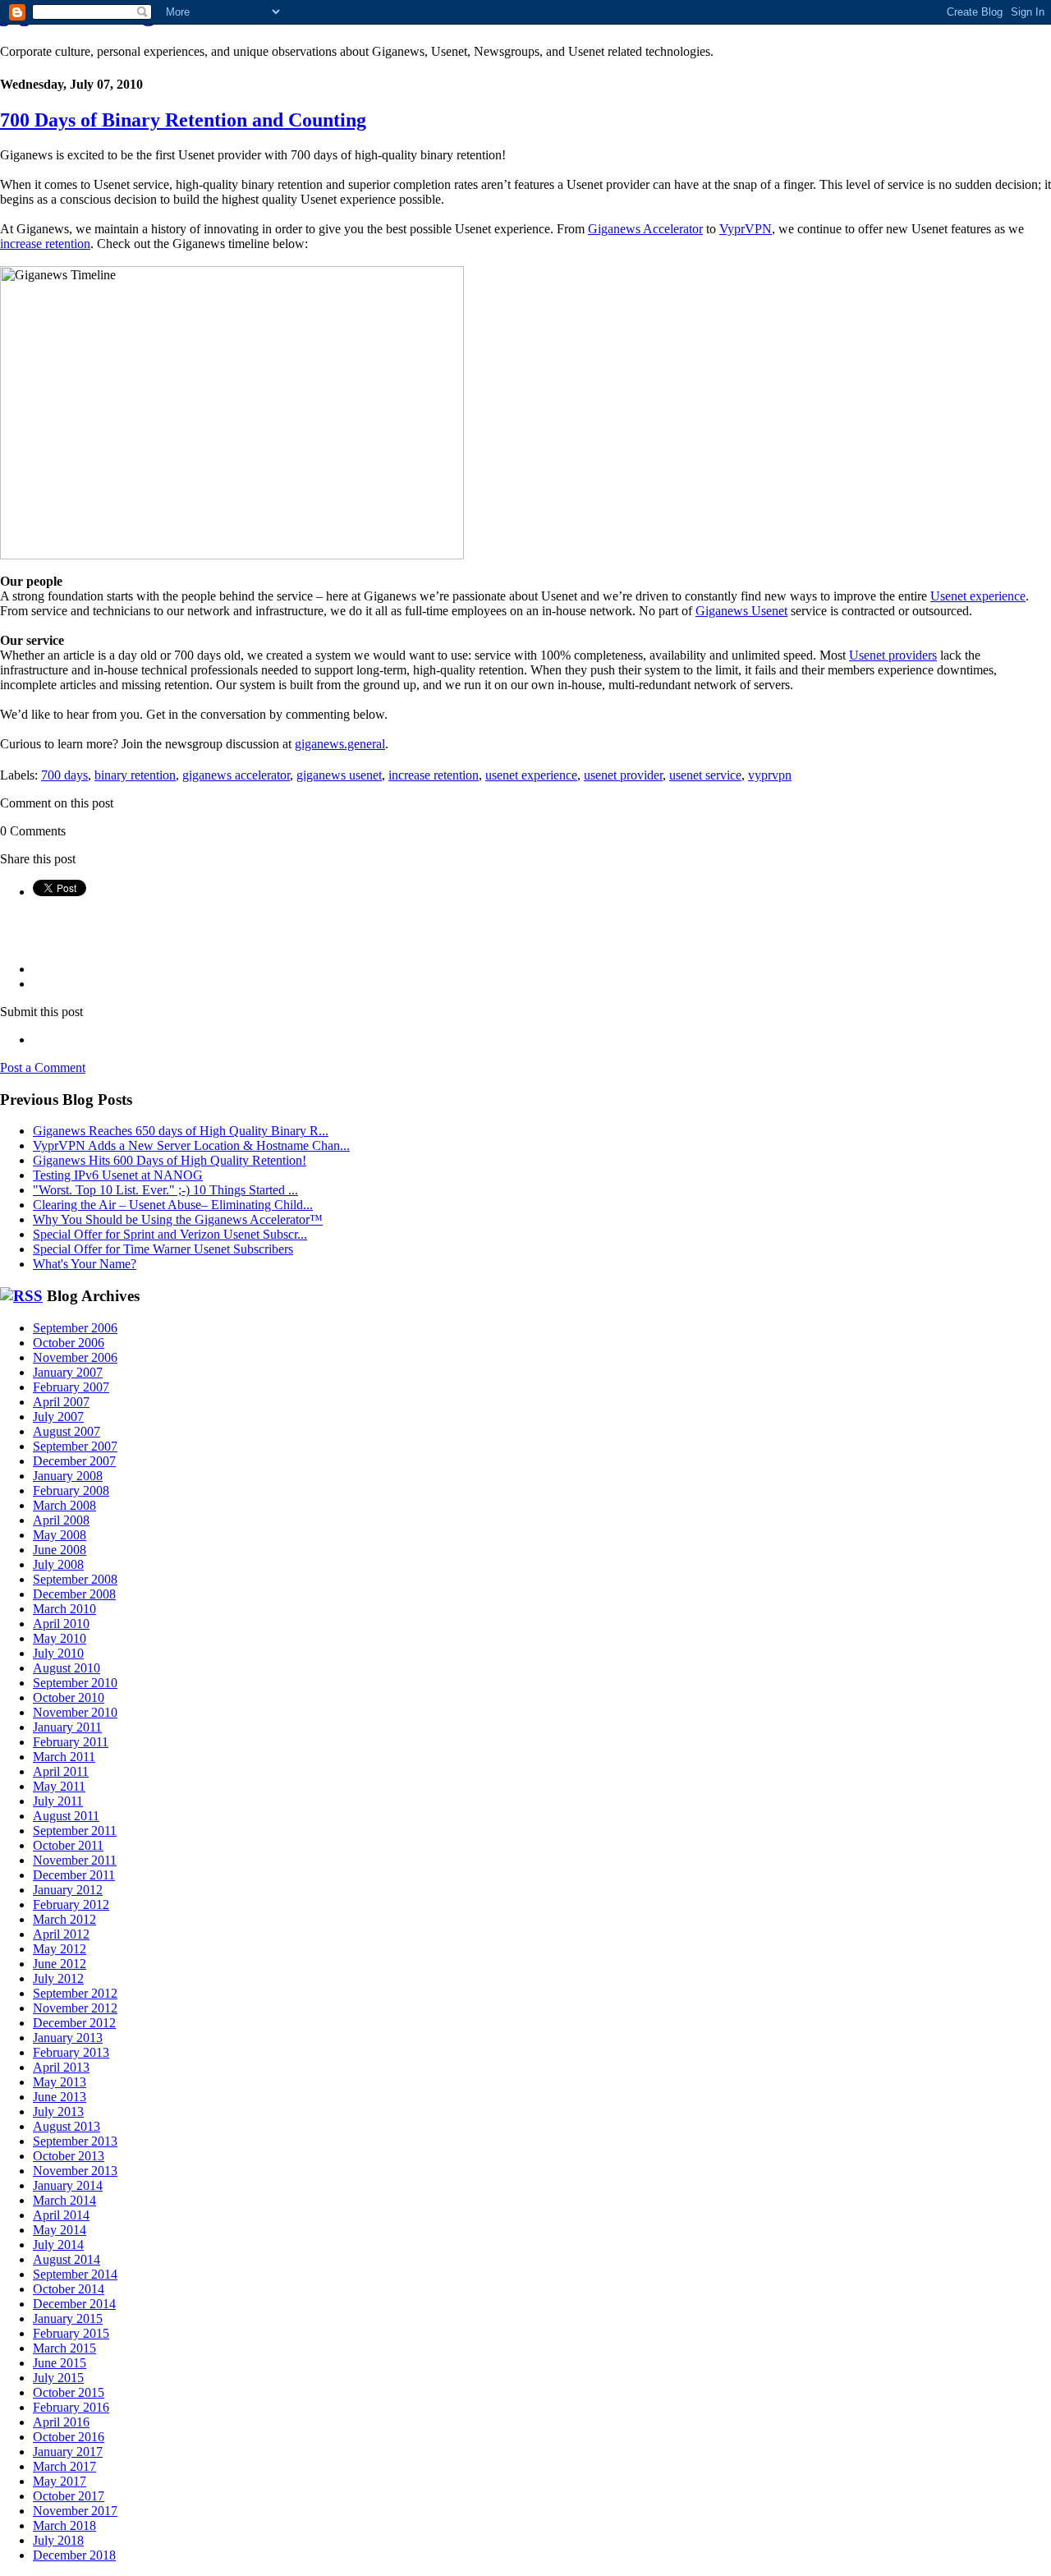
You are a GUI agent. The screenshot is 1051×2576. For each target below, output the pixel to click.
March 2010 (64, 1609)
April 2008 (61, 1520)
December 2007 (74, 1461)
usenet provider (623, 775)
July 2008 (58, 1564)
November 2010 (75, 1712)
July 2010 (58, 1653)
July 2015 (58, 2378)
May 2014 (60, 2230)
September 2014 (75, 2274)
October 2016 (69, 2437)
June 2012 (60, 1964)
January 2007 (68, 1372)
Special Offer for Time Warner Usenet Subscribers (163, 1249)
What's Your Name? (85, 1264)
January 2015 (68, 2318)
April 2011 (61, 1771)
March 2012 (64, 1919)
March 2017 (64, 2466)
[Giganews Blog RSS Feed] (21, 1296)
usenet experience (531, 775)
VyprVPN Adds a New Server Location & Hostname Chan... (191, 1145)
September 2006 (75, 1328)
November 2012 (75, 2008)
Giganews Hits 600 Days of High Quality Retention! (170, 1160)
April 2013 (61, 2067)
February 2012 (71, 1904)
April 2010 (61, 1624)
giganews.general (340, 744)
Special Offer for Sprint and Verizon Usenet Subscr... (170, 1234)
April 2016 (61, 2422)
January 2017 (68, 2452)
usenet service (705, 775)
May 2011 (59, 1786)
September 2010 (75, 1683)
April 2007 (61, 1402)
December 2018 (74, 2555)
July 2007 (58, 1417)
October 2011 (68, 1845)
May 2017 (60, 2481)
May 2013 (60, 2082)
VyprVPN (746, 229)
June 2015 (60, 2363)
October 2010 (69, 1697)
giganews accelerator (236, 775)
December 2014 (74, 2304)
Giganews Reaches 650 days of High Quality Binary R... (181, 1131)
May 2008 (60, 1535)
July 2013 (58, 2111)
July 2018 (58, 2540)
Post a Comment (43, 1067)
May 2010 (60, 1638)
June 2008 (60, 1550)
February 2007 (71, 1387)
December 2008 (74, 1594)
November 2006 (75, 1357)
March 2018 (64, 2525)
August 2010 (67, 1668)
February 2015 (71, 2333)
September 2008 (75, 1579)
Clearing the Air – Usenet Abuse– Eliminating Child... (173, 1205)
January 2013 (68, 2038)
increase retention (45, 244)
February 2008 (71, 1490)
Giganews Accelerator (645, 229)
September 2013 (75, 2141)
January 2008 (68, 1476)
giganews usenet (339, 775)
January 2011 (67, 1727)
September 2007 (75, 1446)
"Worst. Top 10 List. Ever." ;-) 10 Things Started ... (165, 1190)
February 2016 (71, 2407)
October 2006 (69, 1343)
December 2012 (74, 2023)
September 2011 (75, 1831)
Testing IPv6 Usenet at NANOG (118, 1175)
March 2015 (64, 2348)
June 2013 (60, 2097)
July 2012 (58, 1978)
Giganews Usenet (741, 611)
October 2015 (69, 2392)
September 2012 (75, 1993)
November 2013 (75, 2171)
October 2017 (69, 2496)
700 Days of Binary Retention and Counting (183, 120)
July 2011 (58, 1801)
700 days (64, 775)
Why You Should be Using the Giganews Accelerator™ (178, 1219)
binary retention (135, 775)
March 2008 (64, 1505)
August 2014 (67, 2259)
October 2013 (69, 2156)
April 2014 (61, 2215)
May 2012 (60, 1949)
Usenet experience (978, 596)
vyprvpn (770, 775)
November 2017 (75, 2511)
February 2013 (71, 2052)
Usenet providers (893, 655)
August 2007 (67, 1431)
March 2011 (64, 1757)
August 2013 (67, 2126)
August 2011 (66, 1816)
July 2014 (58, 2245)
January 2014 (68, 2185)
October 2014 (69, 2289)
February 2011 (71, 1742)
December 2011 (74, 1875)
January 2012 (68, 1890)
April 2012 (61, 1934)
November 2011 (75, 1860)
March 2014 (64, 2200)
